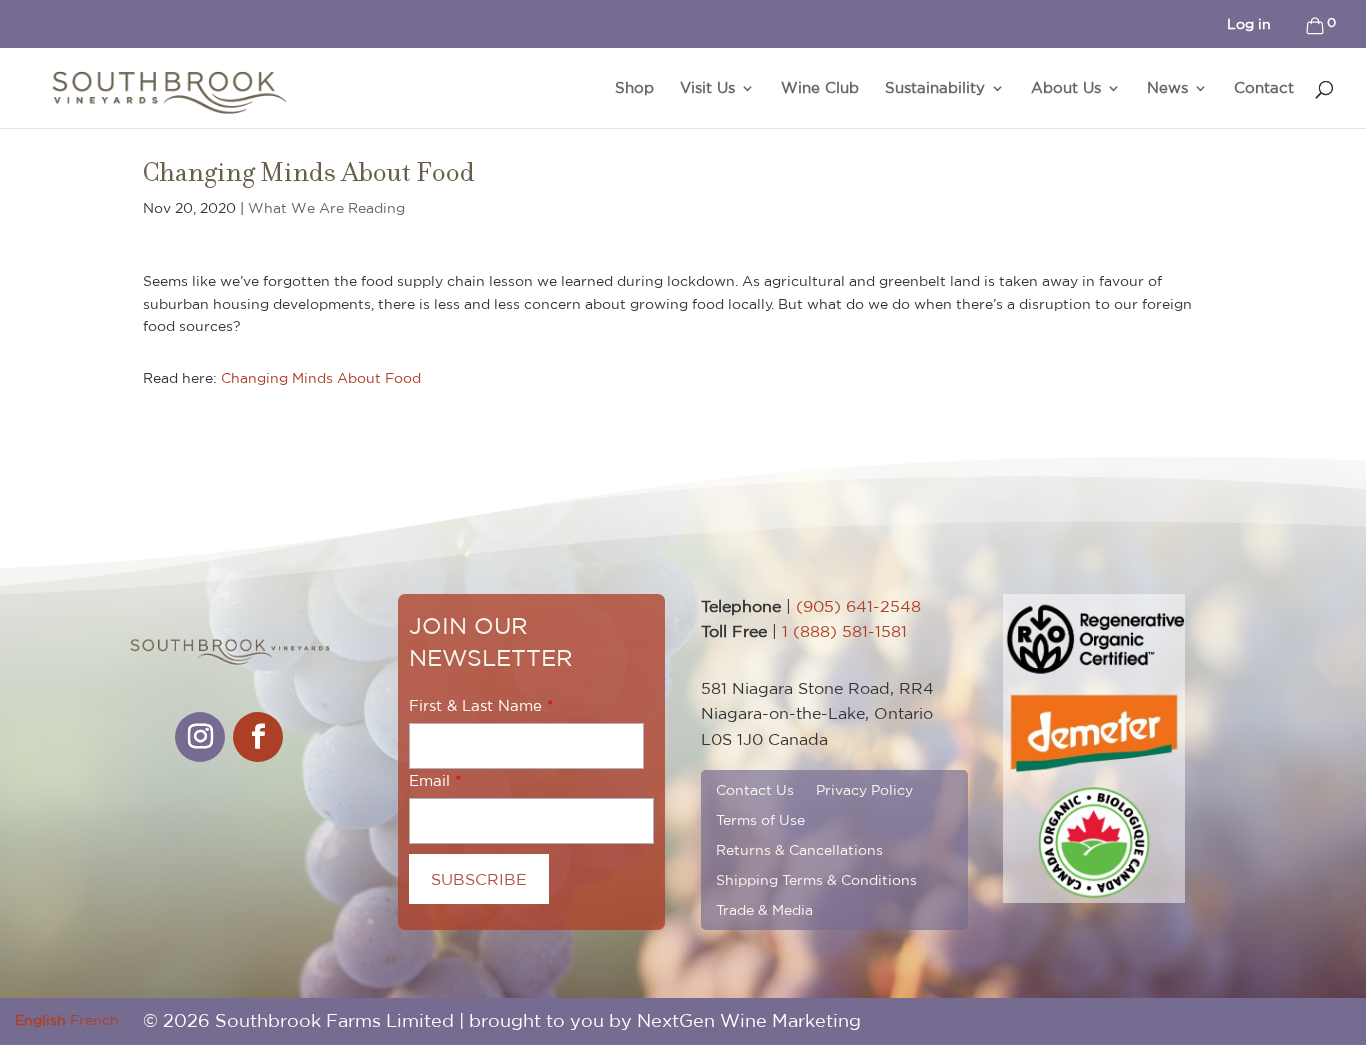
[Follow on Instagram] (200, 737)
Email (429, 780)
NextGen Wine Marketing (749, 1020)
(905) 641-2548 (858, 606)
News (1167, 88)
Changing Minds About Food (321, 378)
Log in (1249, 24)
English (40, 1020)
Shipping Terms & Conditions (816, 879)
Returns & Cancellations (799, 849)
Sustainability (935, 88)
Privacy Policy (864, 789)
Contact (1264, 88)
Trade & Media (764, 909)
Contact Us (755, 789)
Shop (634, 88)
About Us (1066, 88)
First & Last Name (475, 705)
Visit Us (707, 88)
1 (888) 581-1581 (844, 631)
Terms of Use (760, 819)
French (94, 1020)
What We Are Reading (326, 208)
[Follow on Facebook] (258, 737)
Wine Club (820, 88)
